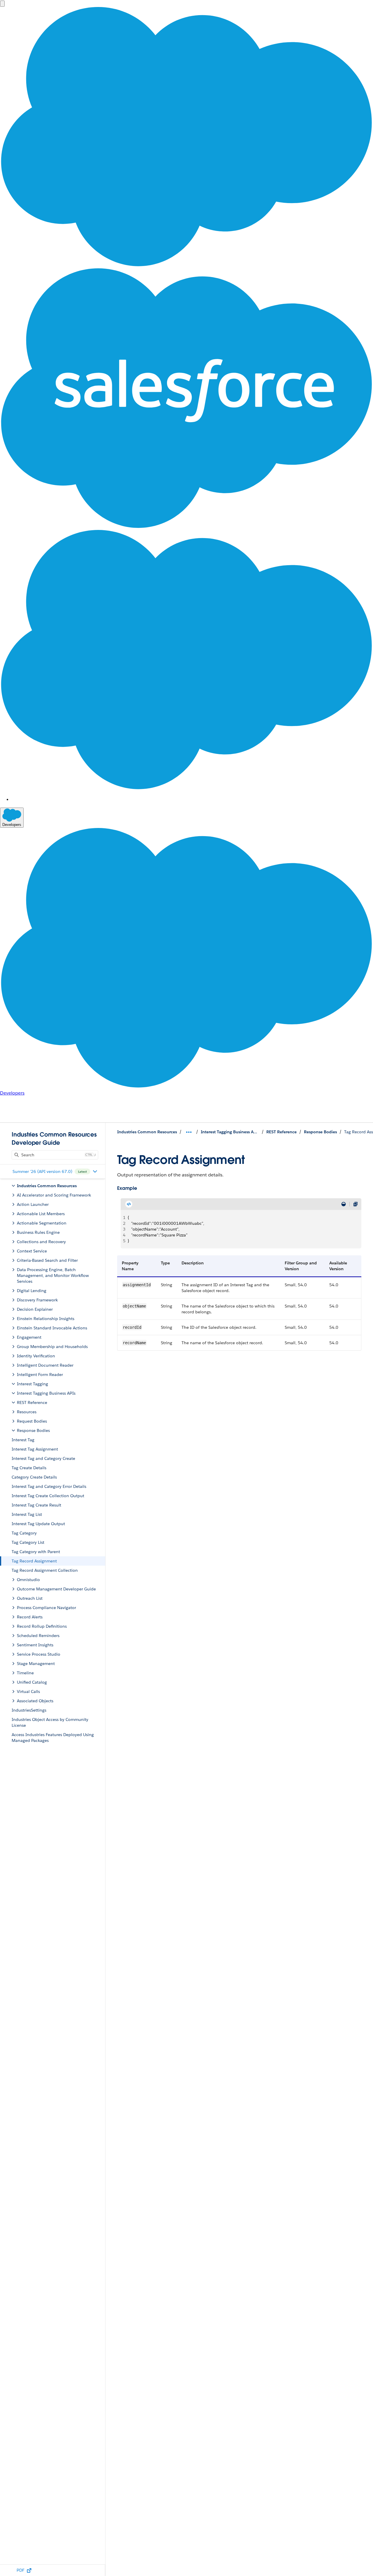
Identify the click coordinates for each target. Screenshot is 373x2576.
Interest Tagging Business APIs (230, 1132)
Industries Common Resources (147, 1132)
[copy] (356, 1204)
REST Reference (281, 1132)
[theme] (344, 1204)
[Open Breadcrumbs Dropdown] (189, 1132)
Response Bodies (320, 1132)
